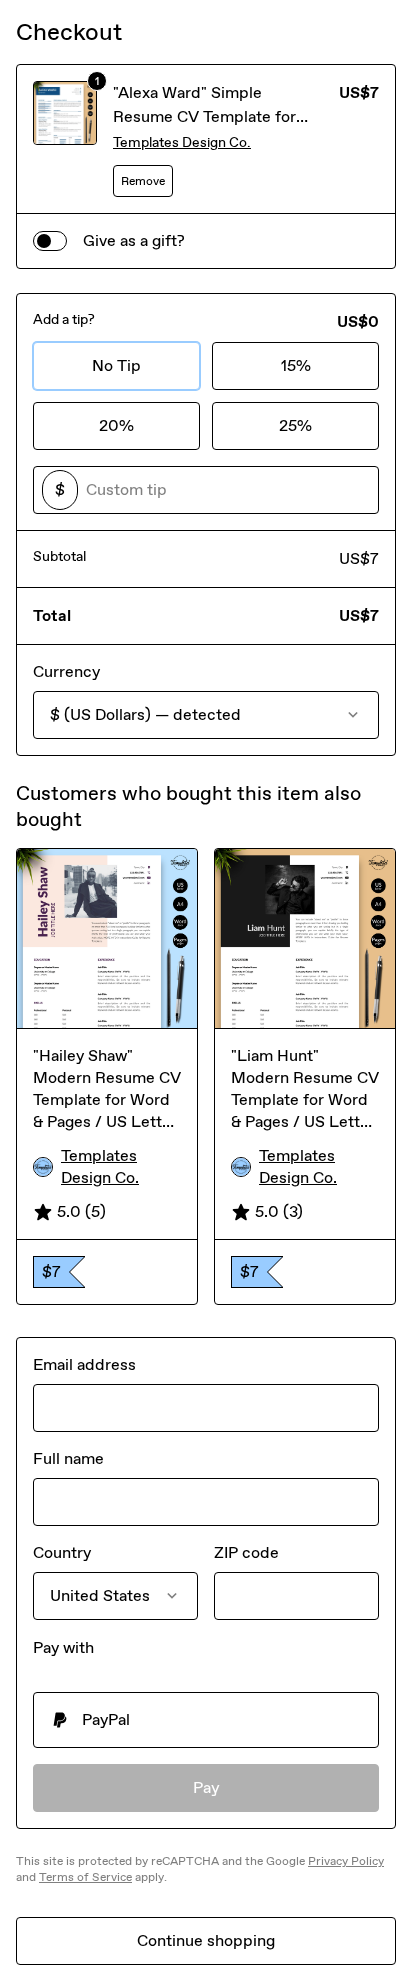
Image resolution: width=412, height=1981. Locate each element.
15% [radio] (296, 365)
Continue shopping (206, 1940)
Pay (206, 1787)
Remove (143, 181)
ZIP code (246, 1552)
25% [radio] (295, 425)
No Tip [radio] (116, 365)
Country (62, 1552)
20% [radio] (116, 425)
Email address (84, 1364)
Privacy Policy (346, 1861)
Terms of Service (85, 1877)
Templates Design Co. (182, 142)
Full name (68, 1458)
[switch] (50, 241)
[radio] (206, 1720)
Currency (66, 671)
